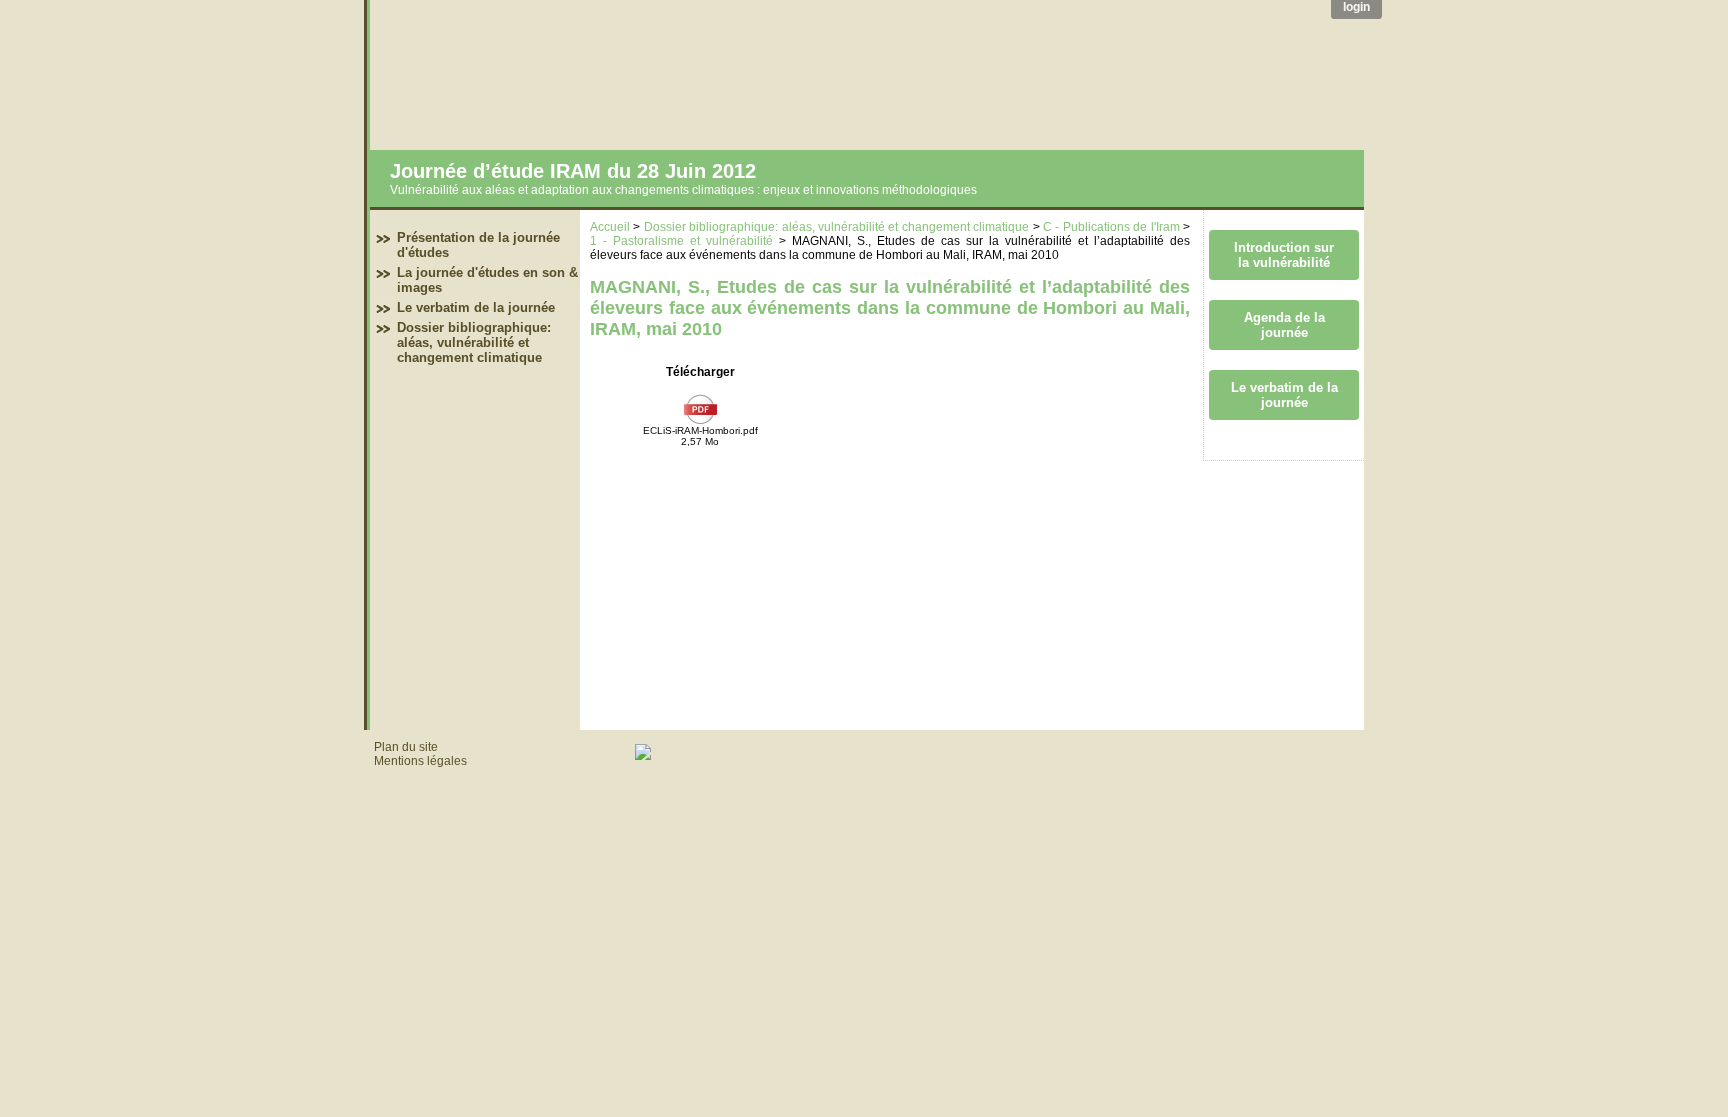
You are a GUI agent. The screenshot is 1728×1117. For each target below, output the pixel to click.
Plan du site (406, 747)
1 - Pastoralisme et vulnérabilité (681, 241)
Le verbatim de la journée (476, 307)
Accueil (610, 227)
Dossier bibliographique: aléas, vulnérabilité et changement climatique (474, 342)
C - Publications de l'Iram (1111, 227)
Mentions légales (420, 761)
